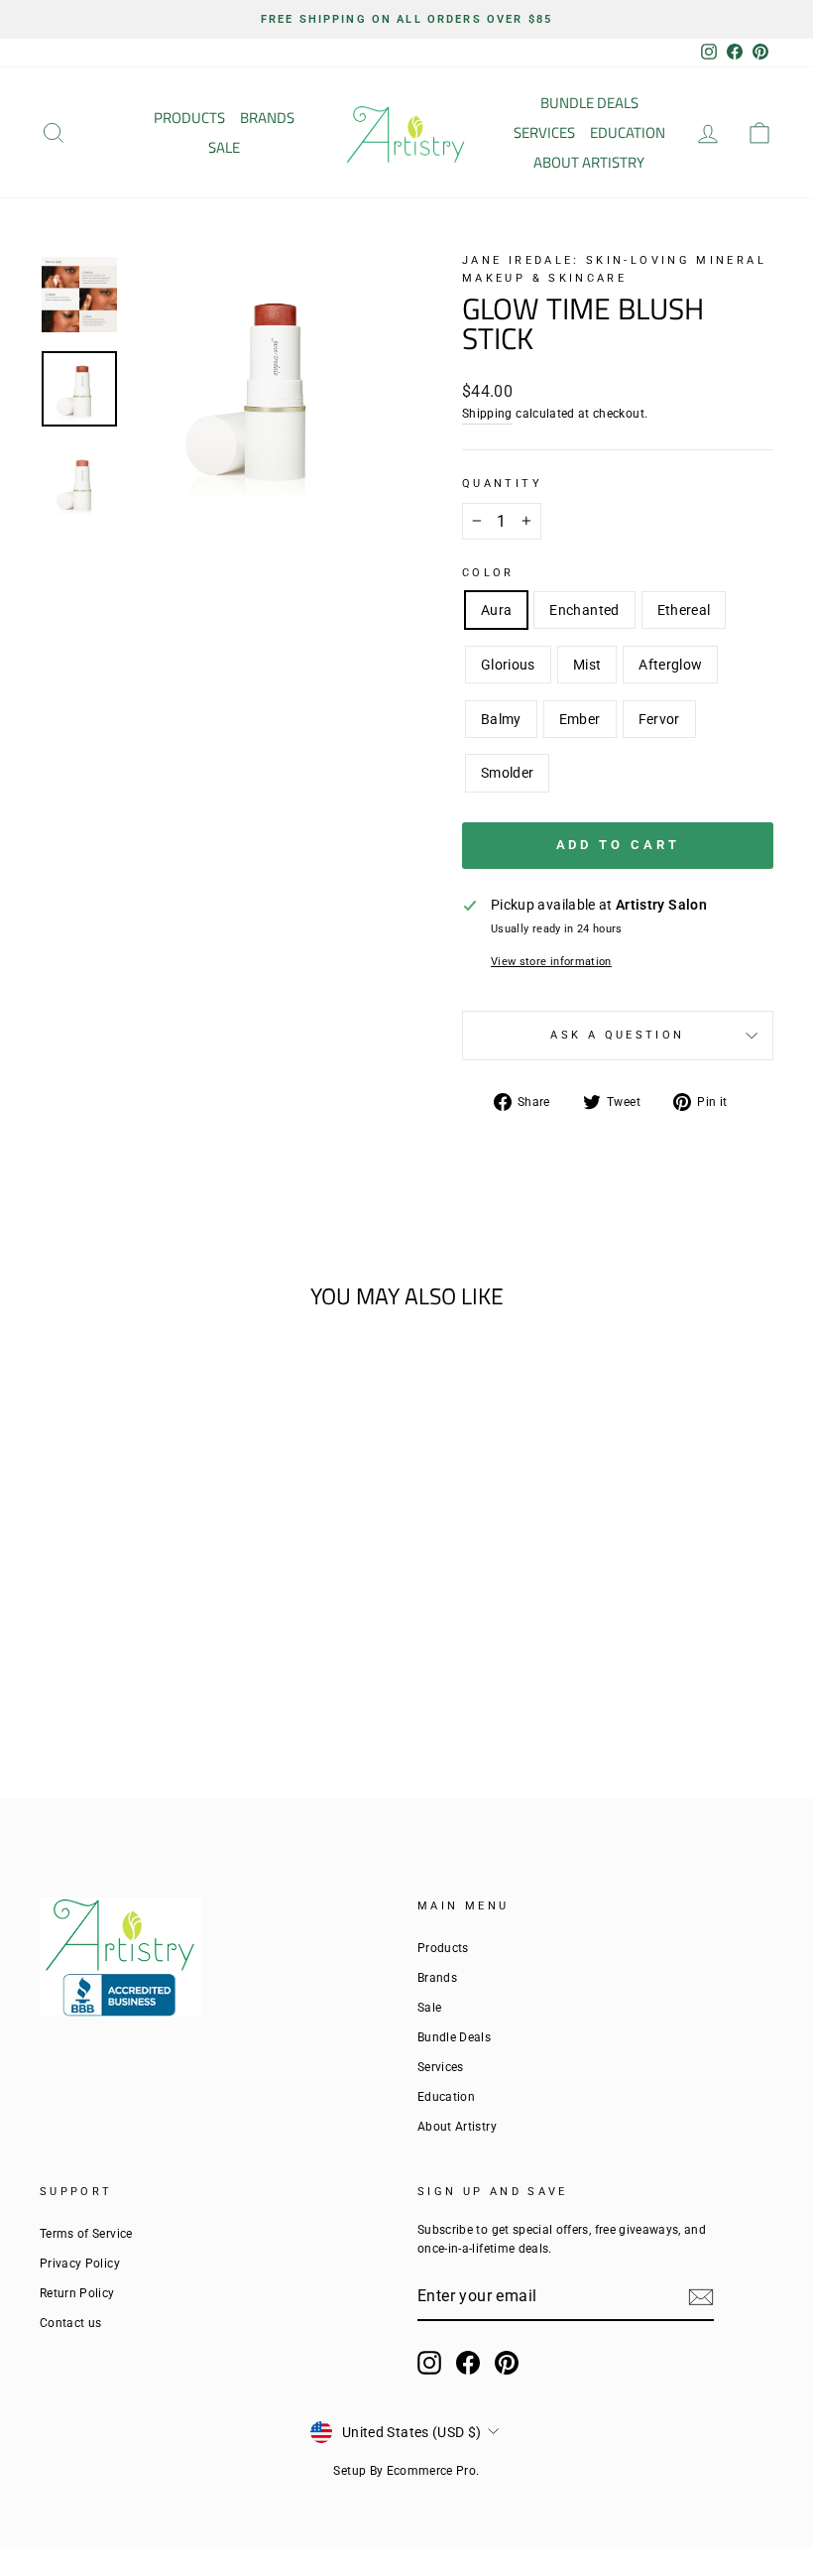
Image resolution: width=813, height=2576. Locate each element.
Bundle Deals (589, 103)
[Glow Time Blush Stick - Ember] (110, 1656)
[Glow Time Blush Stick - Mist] (163, 1633)
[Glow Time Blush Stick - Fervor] (136, 1656)
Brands (267, 118)
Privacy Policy (80, 2264)
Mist (587, 665)
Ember (580, 719)
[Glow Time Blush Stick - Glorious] (136, 1633)
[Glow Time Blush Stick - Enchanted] (83, 1633)
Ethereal (684, 610)
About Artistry (589, 162)
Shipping (487, 414)
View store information (551, 962)
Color (488, 573)
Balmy (501, 719)
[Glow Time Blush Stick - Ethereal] (110, 1633)
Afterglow (670, 665)
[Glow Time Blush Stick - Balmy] (83, 1656)
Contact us (71, 2323)
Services (544, 132)
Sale (224, 147)
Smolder (507, 773)
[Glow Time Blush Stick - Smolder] (163, 1656)
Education (628, 132)
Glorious (508, 665)
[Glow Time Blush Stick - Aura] (56, 1633)
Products (189, 118)
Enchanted (584, 610)
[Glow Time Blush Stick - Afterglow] (190, 1633)
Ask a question (617, 1035)
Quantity (502, 484)
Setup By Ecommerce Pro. (406, 2471)
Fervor (659, 719)
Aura (496, 610)
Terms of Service (86, 2234)
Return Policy (77, 2293)
